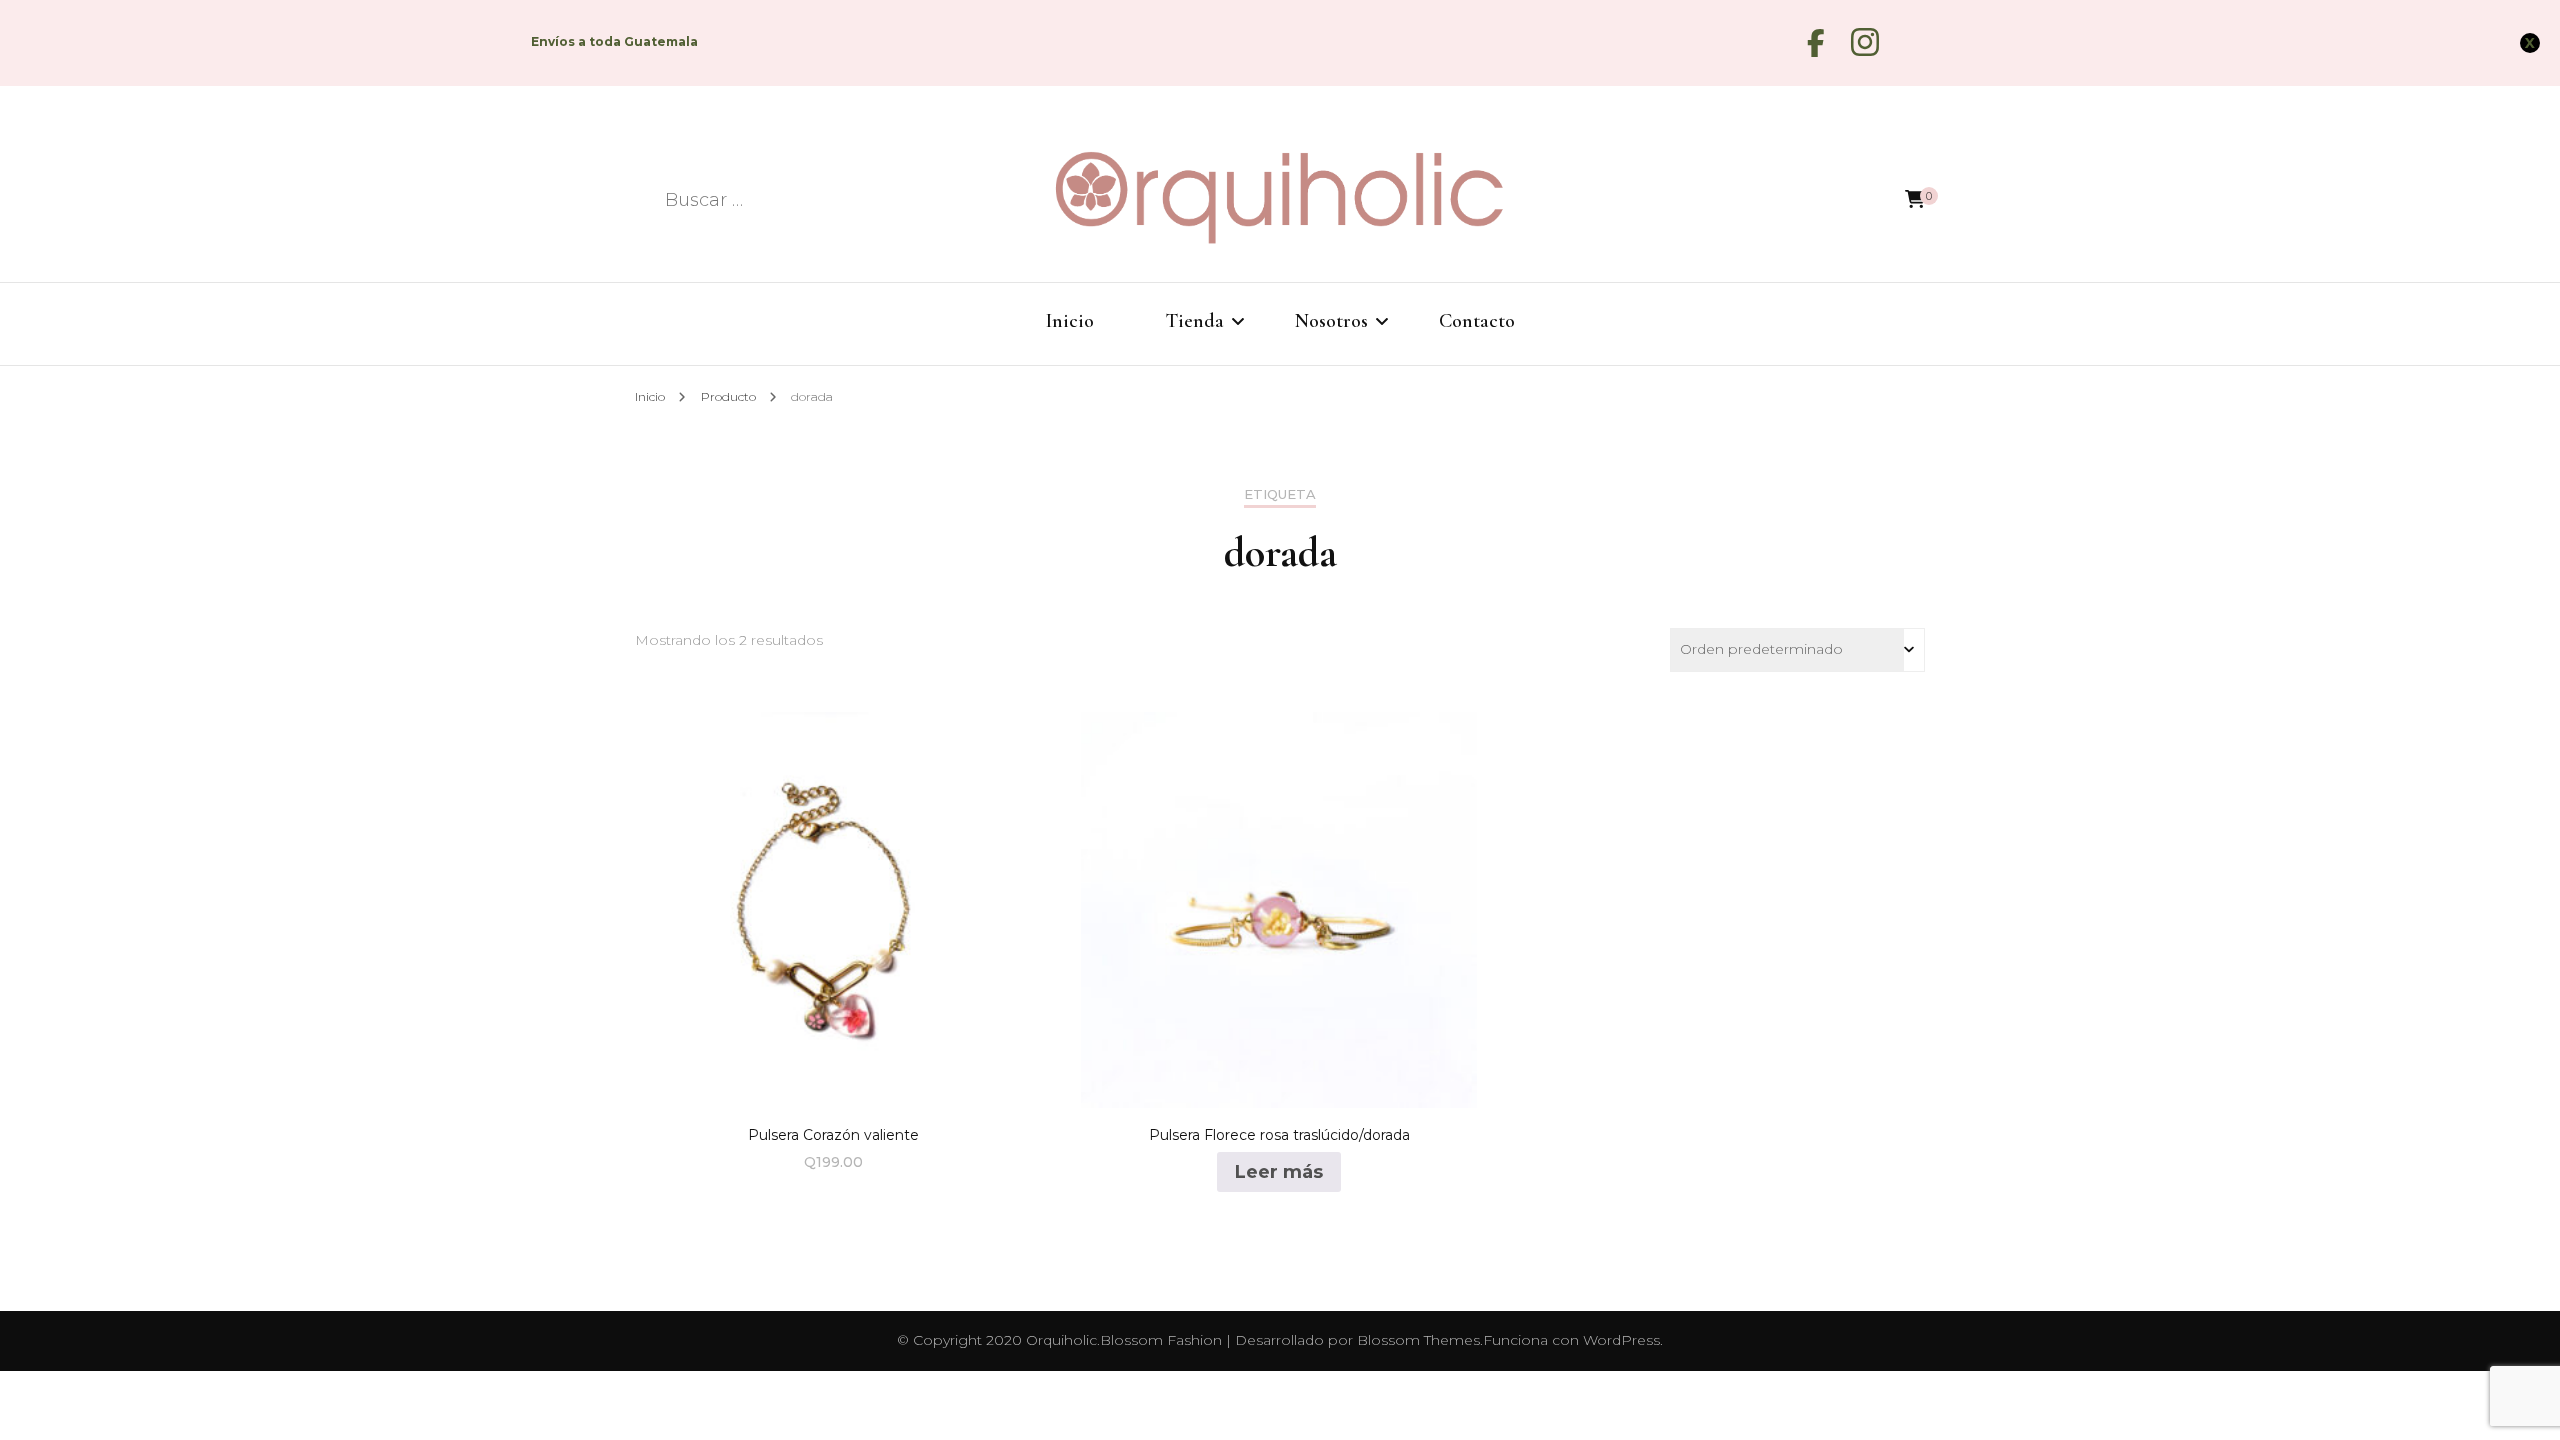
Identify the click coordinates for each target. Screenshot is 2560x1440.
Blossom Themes (1418, 1340)
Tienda (1194, 321)
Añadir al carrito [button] (833, 903)
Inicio (1070, 321)
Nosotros (1331, 321)
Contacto (1477, 321)
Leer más (1279, 1172)
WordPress (1621, 1340)
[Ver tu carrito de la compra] (1915, 199)
